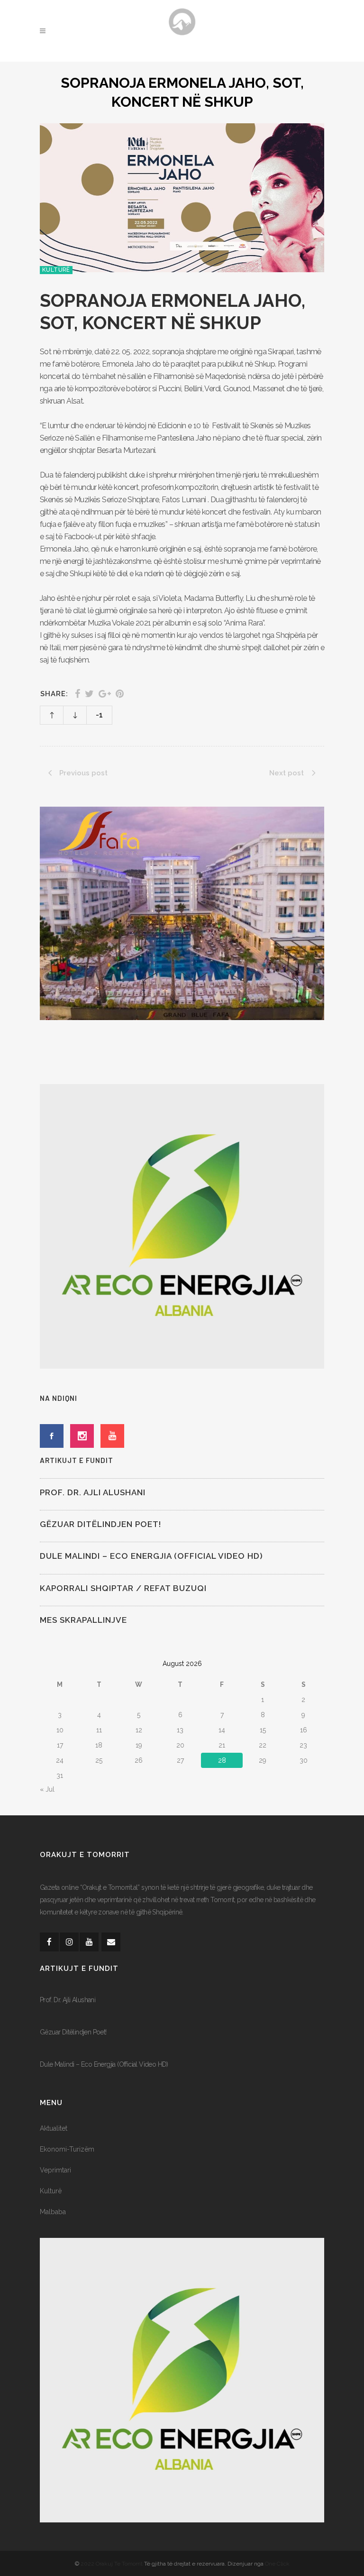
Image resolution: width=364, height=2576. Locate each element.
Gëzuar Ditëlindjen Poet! (100, 1524)
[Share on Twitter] (89, 694)
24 (60, 1760)
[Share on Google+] (105, 694)
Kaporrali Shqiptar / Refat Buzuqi (123, 1588)
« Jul (47, 1789)
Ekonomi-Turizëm (67, 2149)
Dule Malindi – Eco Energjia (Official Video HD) (151, 1556)
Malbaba (53, 2212)
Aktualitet (54, 2128)
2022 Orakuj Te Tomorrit (112, 2564)
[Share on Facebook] (77, 694)
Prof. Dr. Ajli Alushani (93, 1492)
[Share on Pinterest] (120, 694)
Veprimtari (55, 2170)
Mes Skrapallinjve (83, 1620)
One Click (277, 2564)
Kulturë (51, 2191)
